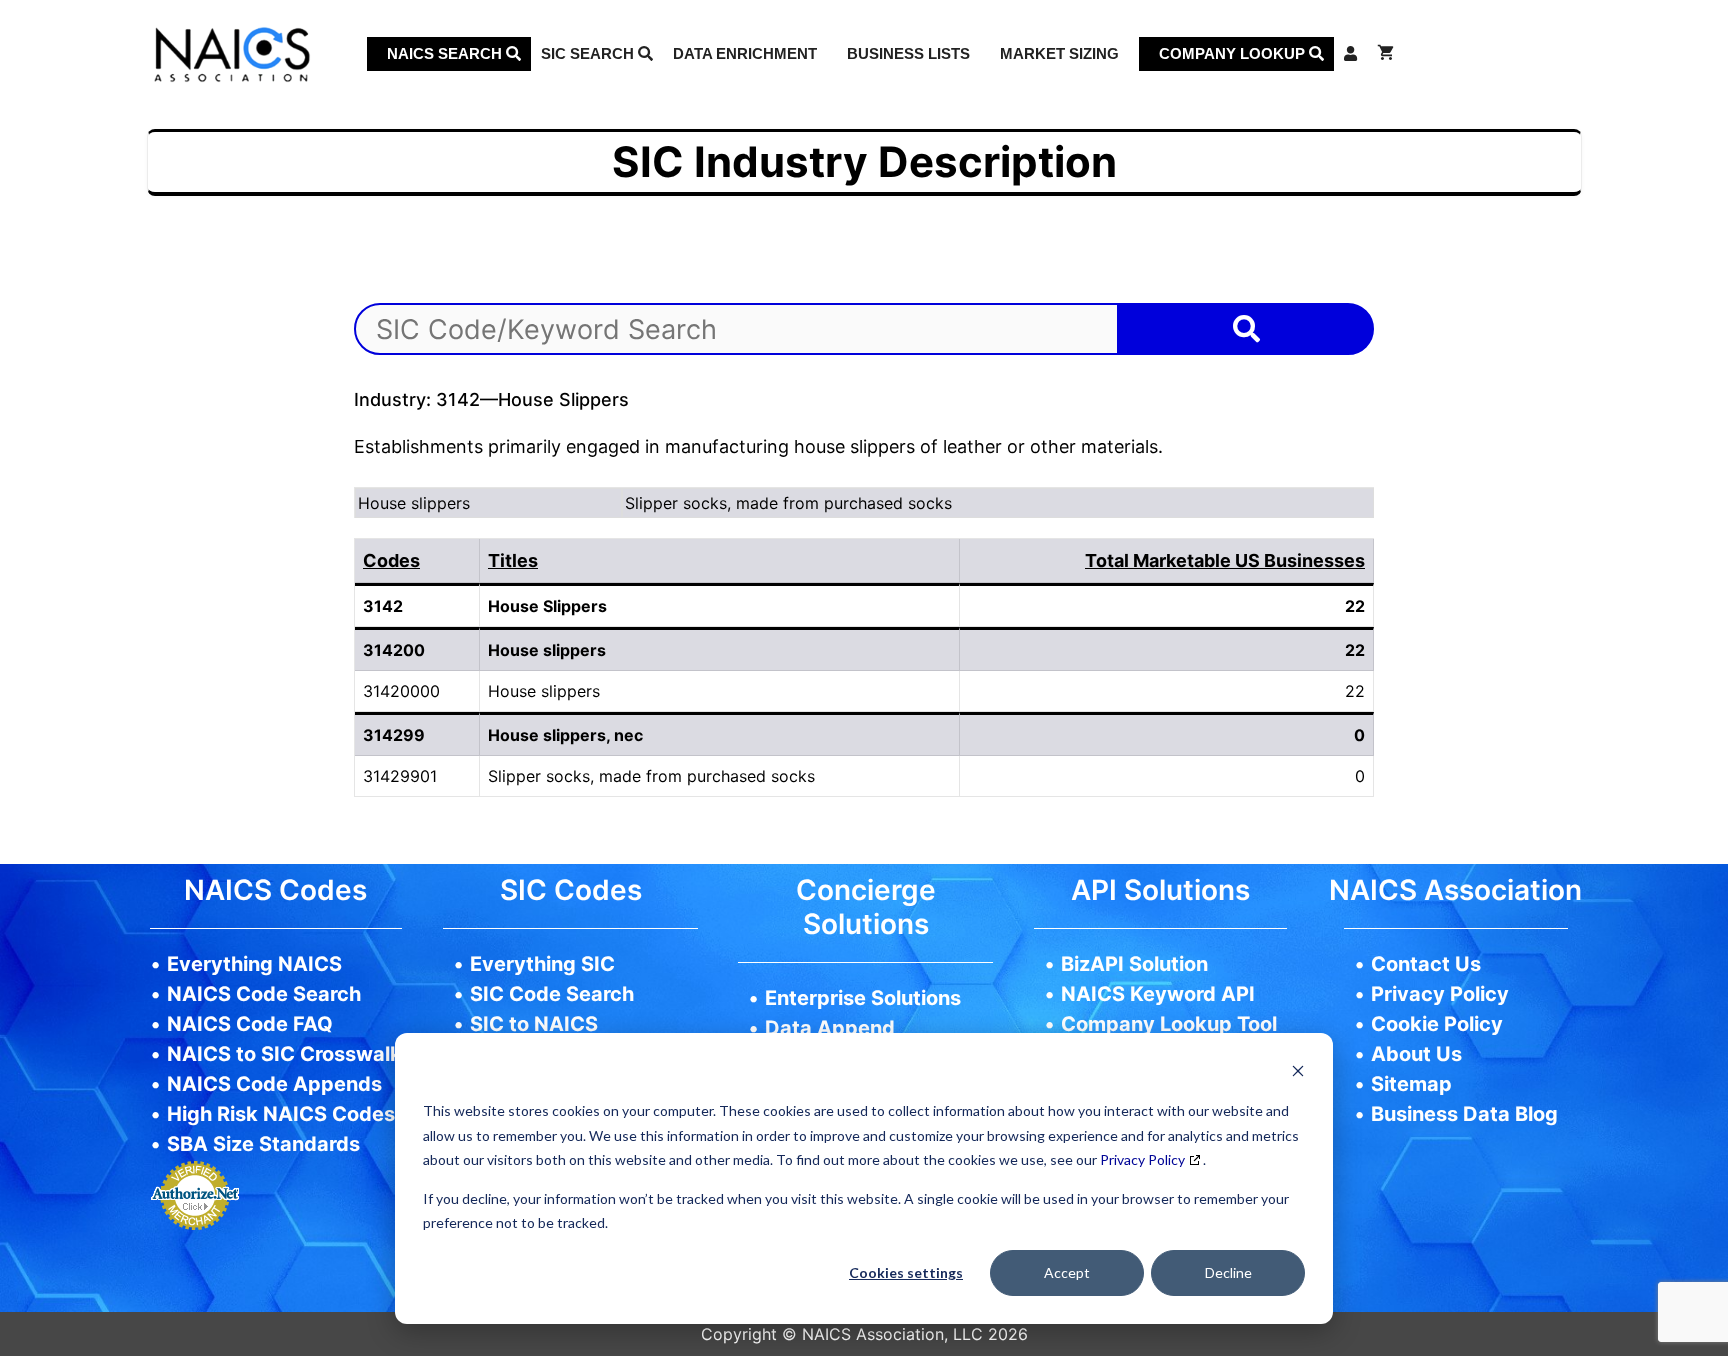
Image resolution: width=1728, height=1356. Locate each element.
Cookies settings (906, 1272)
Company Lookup (1234, 53)
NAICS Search (446, 53)
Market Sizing (1059, 53)
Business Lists (908, 53)
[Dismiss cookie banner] (1298, 1073)
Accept (1067, 1272)
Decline (1228, 1272)
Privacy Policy (1142, 1159)
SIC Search (589, 53)
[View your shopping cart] (1385, 54)
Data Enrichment (745, 53)
